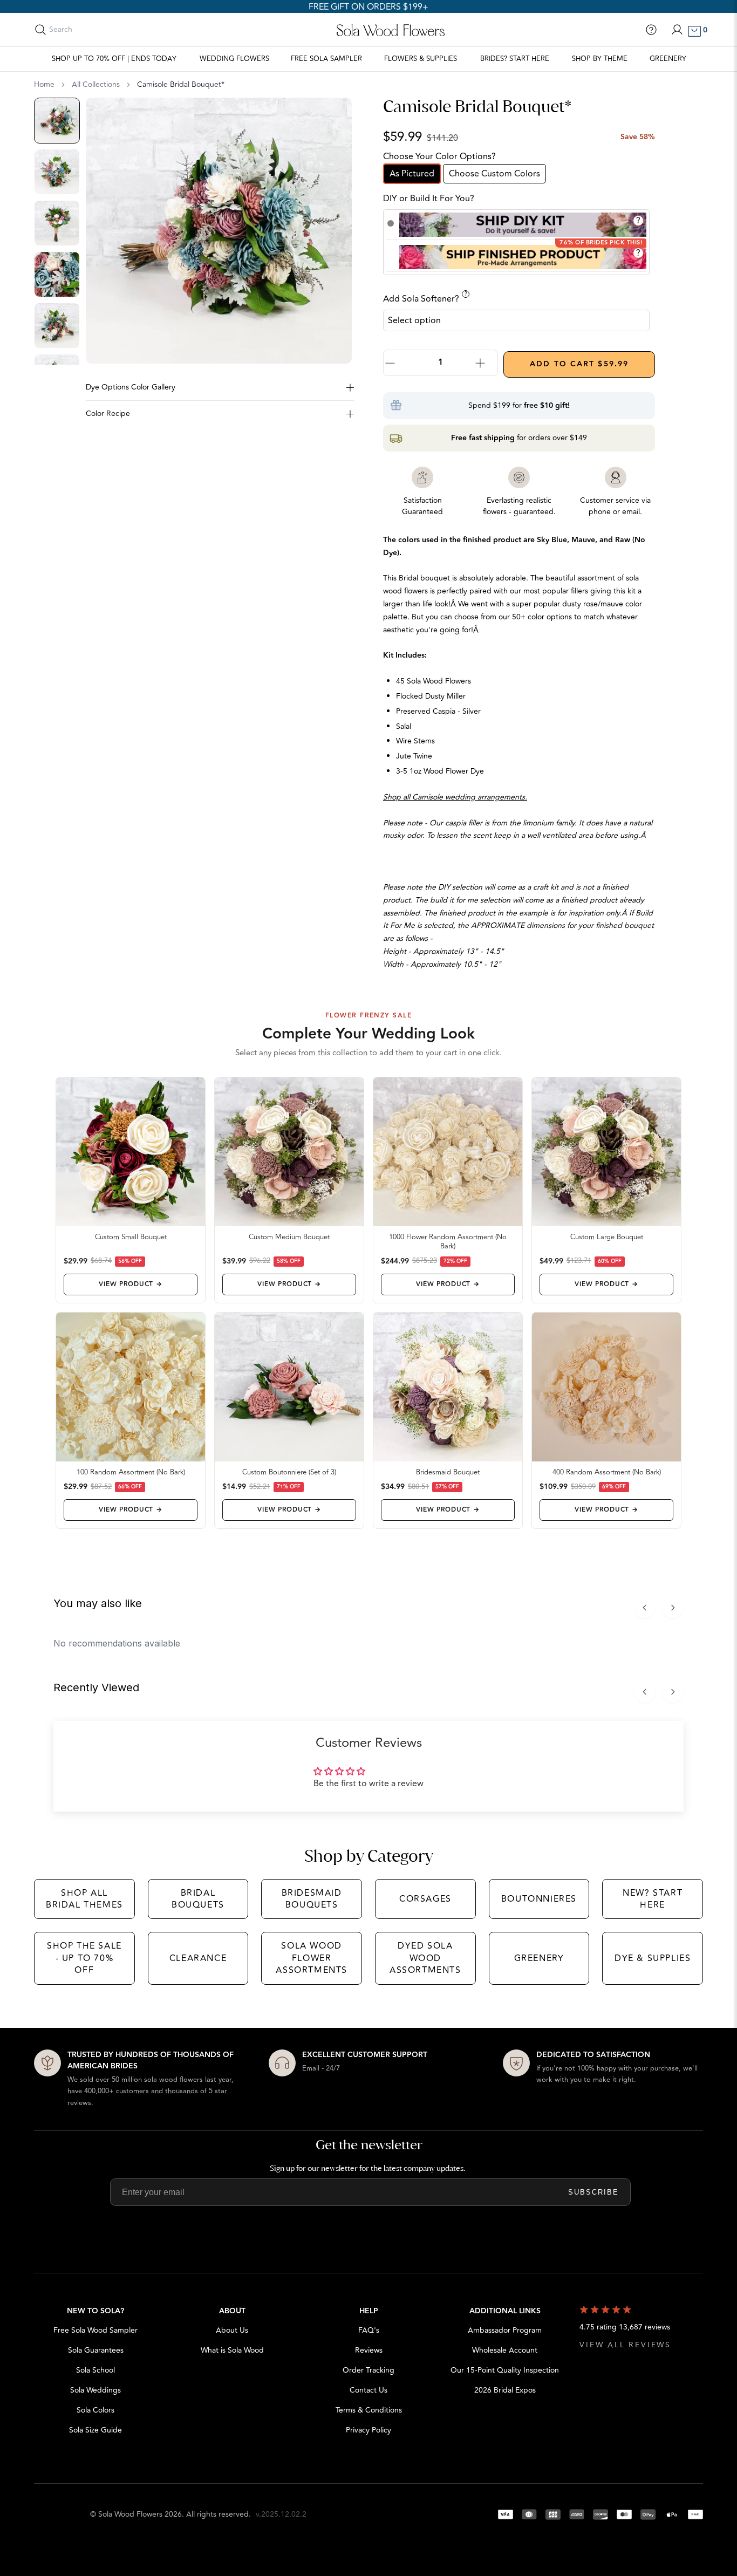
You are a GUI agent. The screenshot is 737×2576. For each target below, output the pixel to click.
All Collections (96, 85)
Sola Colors (95, 2410)
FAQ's (369, 2330)
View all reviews (625, 2345)
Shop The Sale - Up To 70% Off (84, 1958)
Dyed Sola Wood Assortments (425, 1958)
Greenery (668, 59)
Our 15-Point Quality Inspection (505, 2370)
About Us (232, 2330)
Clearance (198, 1958)
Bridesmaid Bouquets (312, 1899)
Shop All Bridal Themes (84, 1899)
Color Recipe (108, 414)
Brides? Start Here (515, 59)
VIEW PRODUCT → (130, 1284)
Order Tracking (368, 2370)
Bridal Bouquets (198, 1899)
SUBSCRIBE (593, 2192)
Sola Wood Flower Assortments (312, 1958)
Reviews (369, 2350)
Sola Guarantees (96, 2350)
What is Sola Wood (232, 2350)
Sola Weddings (95, 2390)
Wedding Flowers (234, 59)
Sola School (95, 2370)
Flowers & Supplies (421, 59)
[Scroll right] (673, 1608)
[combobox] (97, 30)
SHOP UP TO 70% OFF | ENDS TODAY (114, 59)
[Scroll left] (645, 1608)
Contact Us (368, 2390)
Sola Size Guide (95, 2430)
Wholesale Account (505, 2350)
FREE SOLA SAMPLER (326, 59)
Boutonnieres (539, 1899)
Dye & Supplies (653, 1958)
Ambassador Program (505, 2330)
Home (44, 85)
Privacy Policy (368, 2430)
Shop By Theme (600, 59)
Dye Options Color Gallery (131, 387)
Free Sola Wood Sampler (95, 2330)
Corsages (425, 1899)
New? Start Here (653, 1899)
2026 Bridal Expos (505, 2390)
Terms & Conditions (369, 2410)
